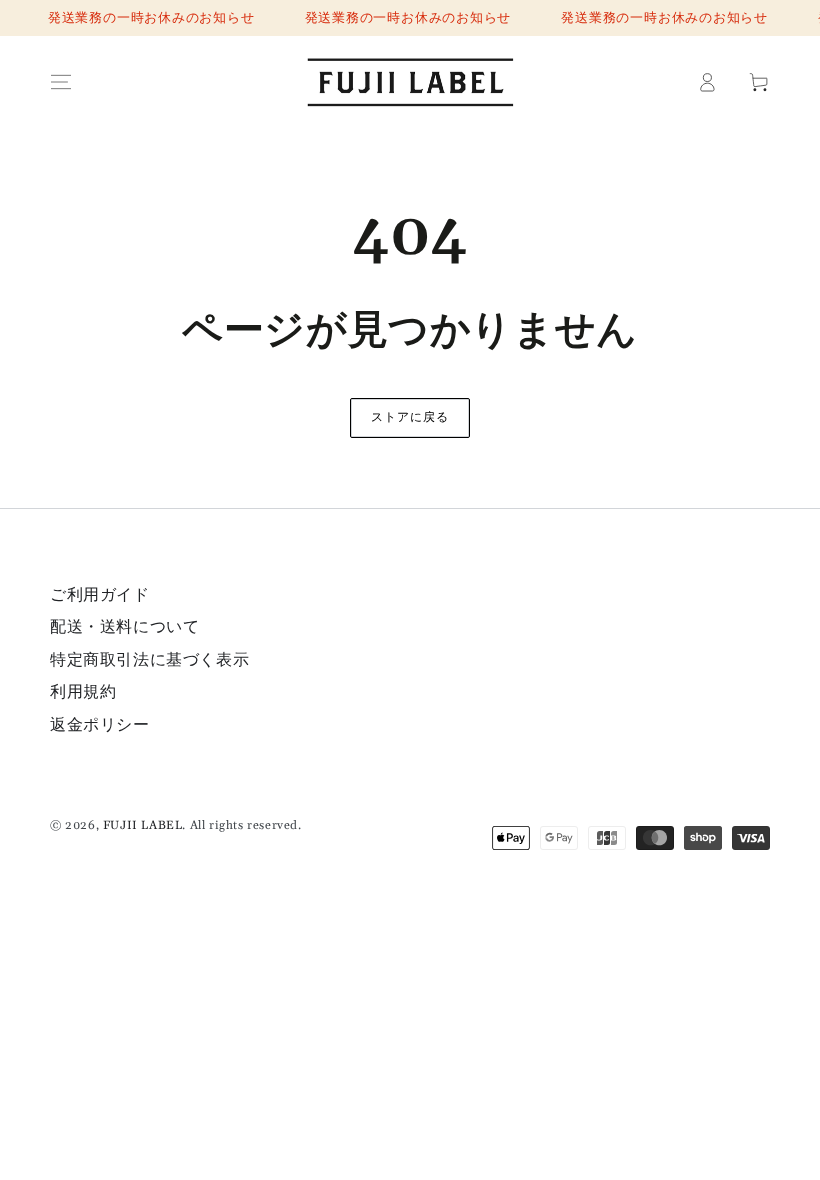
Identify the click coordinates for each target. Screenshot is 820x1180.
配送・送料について (124, 627)
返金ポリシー (100, 725)
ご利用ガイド (100, 595)
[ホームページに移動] (410, 82)
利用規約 (83, 692)
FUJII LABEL (143, 825)
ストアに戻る (410, 417)
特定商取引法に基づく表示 (149, 660)
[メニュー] (61, 82)
